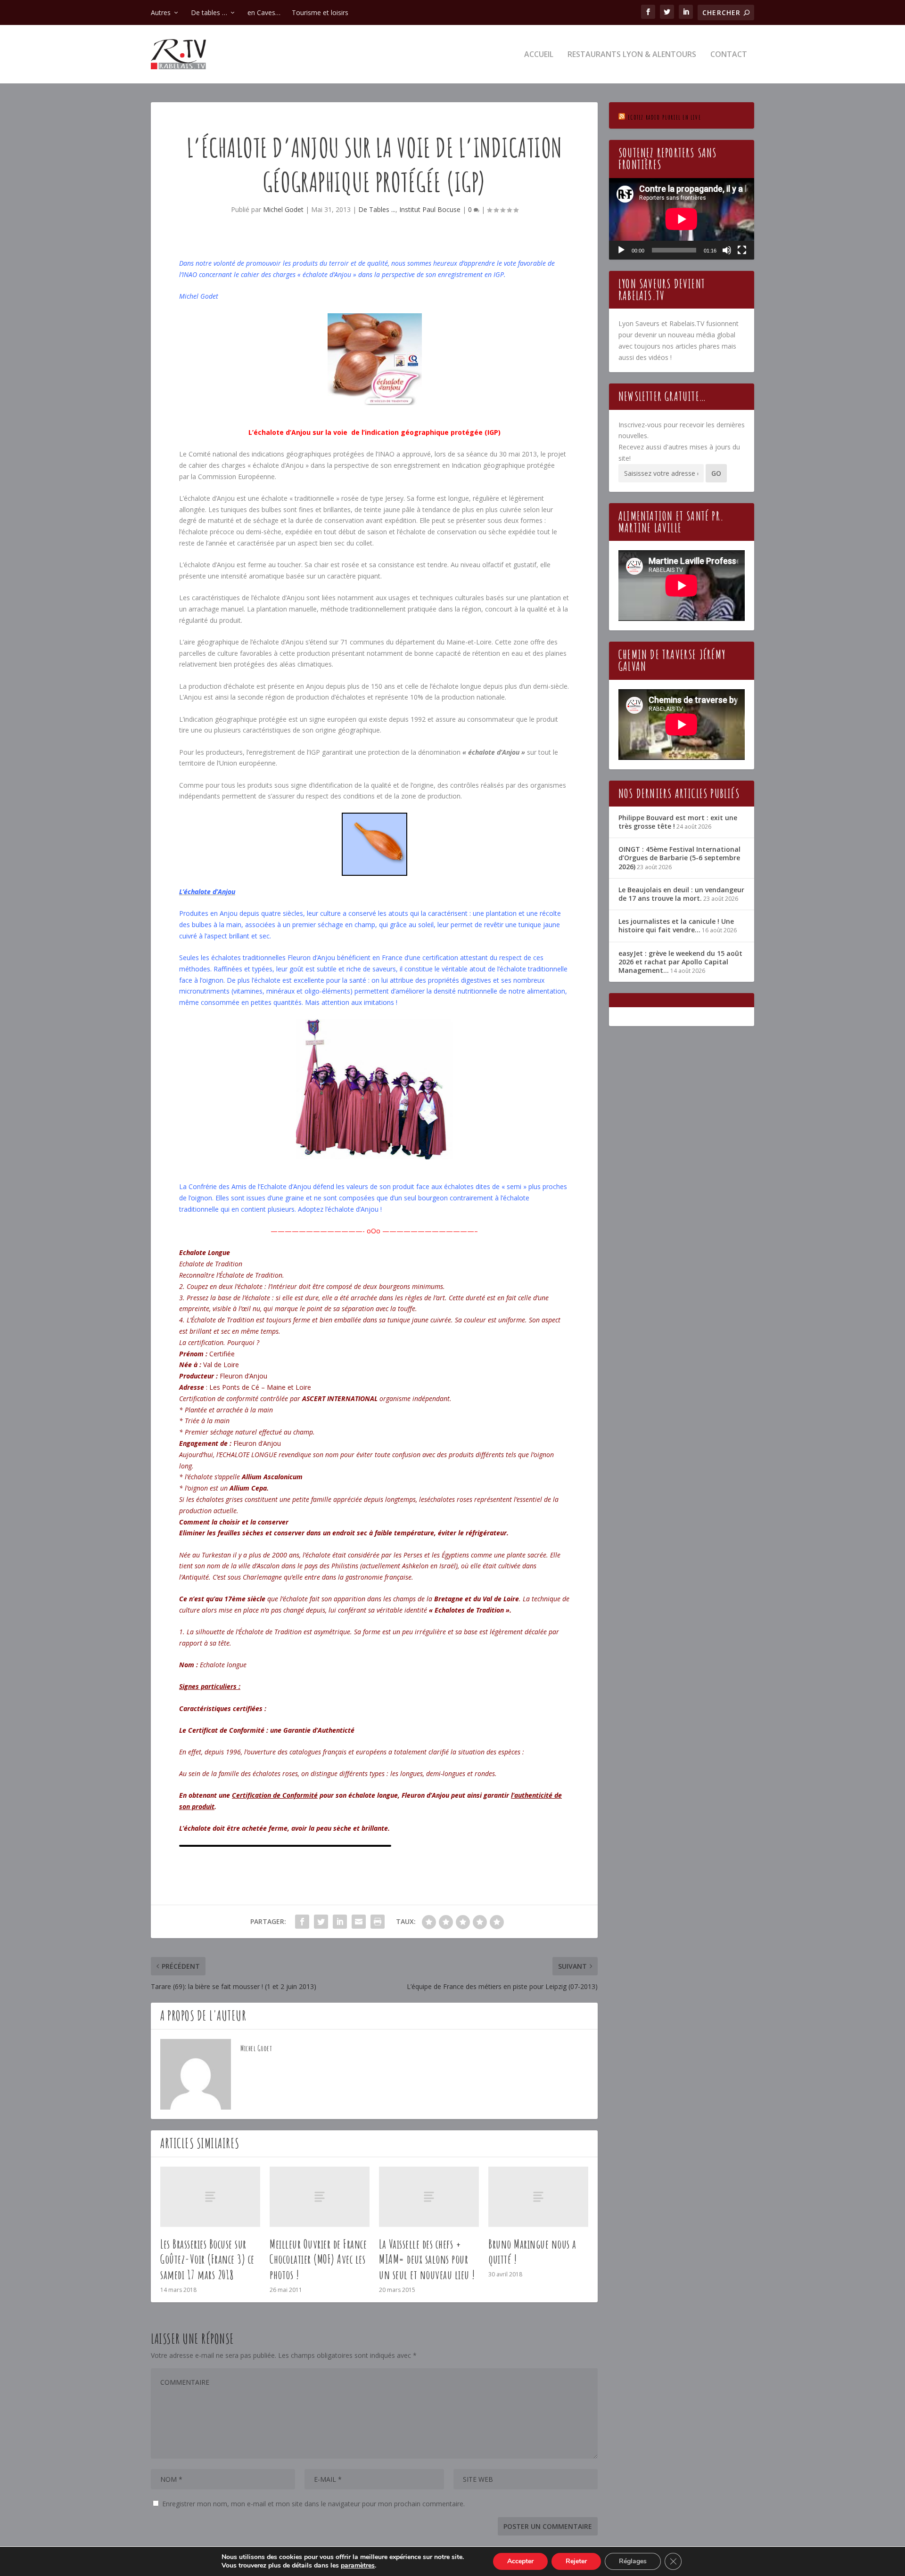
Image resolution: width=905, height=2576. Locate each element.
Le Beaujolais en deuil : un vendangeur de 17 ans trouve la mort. (681, 894)
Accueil (539, 55)
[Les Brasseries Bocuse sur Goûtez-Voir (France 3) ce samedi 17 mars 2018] (210, 2197)
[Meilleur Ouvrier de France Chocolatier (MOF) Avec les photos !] (320, 2197)
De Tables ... (377, 209)
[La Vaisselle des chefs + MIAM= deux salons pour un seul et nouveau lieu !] (429, 2197)
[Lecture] (621, 250)
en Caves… (264, 12)
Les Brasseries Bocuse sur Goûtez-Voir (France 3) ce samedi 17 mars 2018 (207, 2259)
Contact (729, 55)
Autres (161, 12)
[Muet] (727, 250)
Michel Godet (283, 209)
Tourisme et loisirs (320, 12)
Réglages (633, 2561)
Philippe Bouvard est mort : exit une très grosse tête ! (678, 822)
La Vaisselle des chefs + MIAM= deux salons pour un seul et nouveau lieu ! (427, 2259)
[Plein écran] (742, 250)
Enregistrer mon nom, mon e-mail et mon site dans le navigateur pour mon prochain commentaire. (313, 2504)
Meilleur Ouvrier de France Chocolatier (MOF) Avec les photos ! (318, 2259)
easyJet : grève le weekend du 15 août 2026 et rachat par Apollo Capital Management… (680, 962)
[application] (682, 219)
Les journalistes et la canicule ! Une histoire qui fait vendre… (676, 925)
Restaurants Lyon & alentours (632, 55)
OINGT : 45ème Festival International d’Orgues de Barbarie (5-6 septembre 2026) (679, 858)
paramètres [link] (358, 2565)
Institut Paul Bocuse (430, 209)
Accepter (520, 2561)
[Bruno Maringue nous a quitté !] (538, 2197)
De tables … (209, 12)
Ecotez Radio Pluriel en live (664, 117)
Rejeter (576, 2561)
